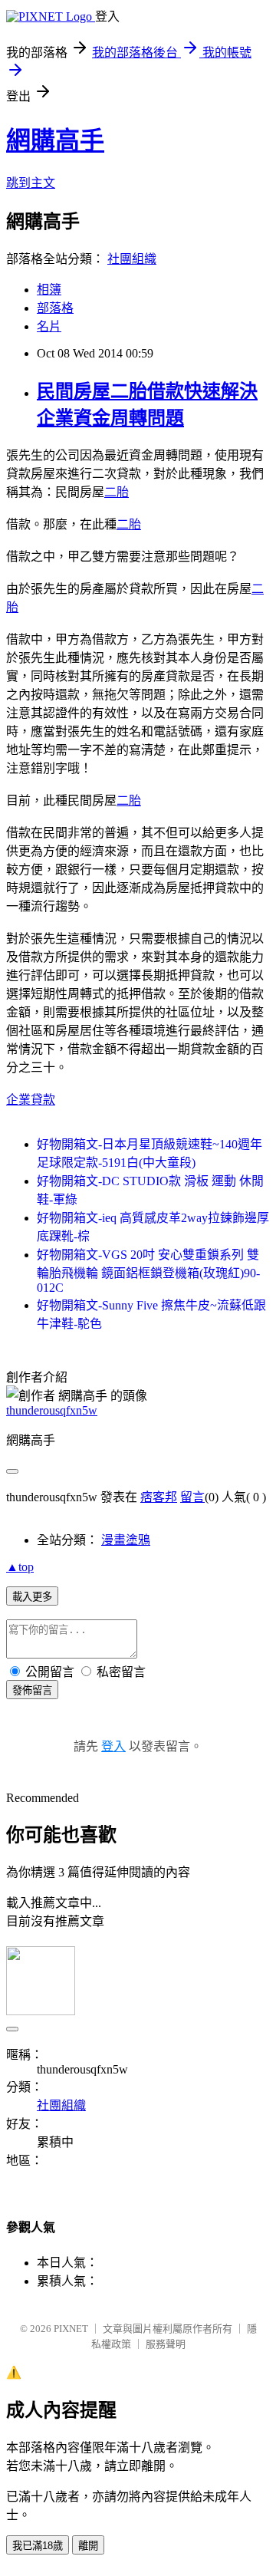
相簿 (49, 290)
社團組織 (132, 259)
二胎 (117, 492)
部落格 (55, 308)
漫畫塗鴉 (126, 1540)
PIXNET (71, 2329)
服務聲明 (166, 2344)
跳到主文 (31, 183)
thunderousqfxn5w (52, 1410)
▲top (20, 1567)
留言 (192, 1497)
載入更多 (32, 1597)
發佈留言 (32, 1690)
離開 (88, 2546)
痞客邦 (159, 1497)
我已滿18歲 (38, 2546)
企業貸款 (31, 1100)
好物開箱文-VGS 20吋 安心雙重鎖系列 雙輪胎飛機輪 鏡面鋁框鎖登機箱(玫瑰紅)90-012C (148, 1271)
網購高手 (55, 140)
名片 (49, 326)
